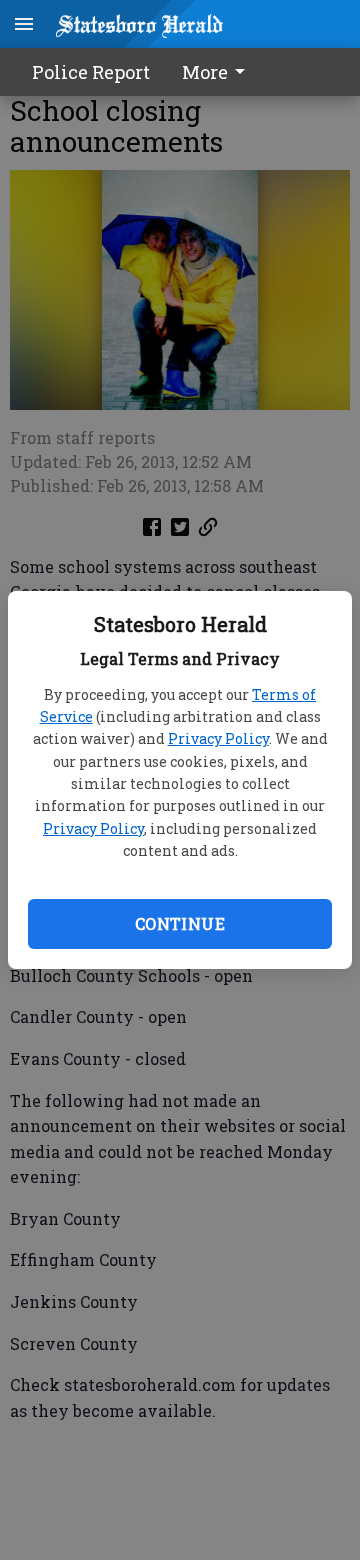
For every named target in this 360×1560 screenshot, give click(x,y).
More (205, 72)
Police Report (91, 72)
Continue (180, 923)
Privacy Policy (218, 738)
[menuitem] (219, 72)
